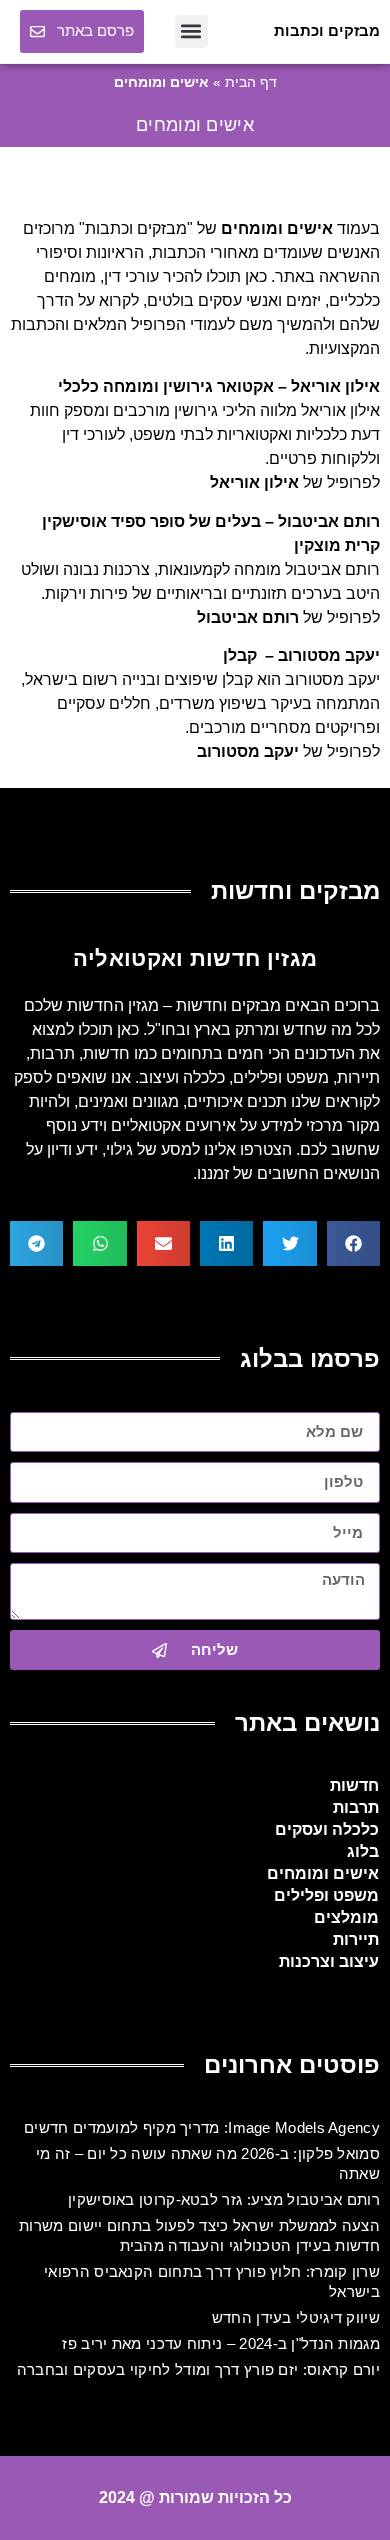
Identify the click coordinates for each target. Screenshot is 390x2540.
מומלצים (346, 1917)
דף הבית (251, 82)
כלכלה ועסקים (327, 1829)
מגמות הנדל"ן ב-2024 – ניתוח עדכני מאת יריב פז (221, 2343)
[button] (191, 31)
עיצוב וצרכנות (329, 1961)
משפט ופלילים (326, 1895)
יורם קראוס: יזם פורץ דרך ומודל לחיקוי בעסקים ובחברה (198, 2369)
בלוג (363, 1851)
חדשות (354, 1785)
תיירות (356, 1939)
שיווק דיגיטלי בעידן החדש (296, 2317)
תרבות (356, 1807)
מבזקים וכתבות (327, 30)
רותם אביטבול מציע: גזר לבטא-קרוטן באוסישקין (224, 2199)
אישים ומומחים (323, 1873)
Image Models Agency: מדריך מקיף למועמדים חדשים (202, 2127)
